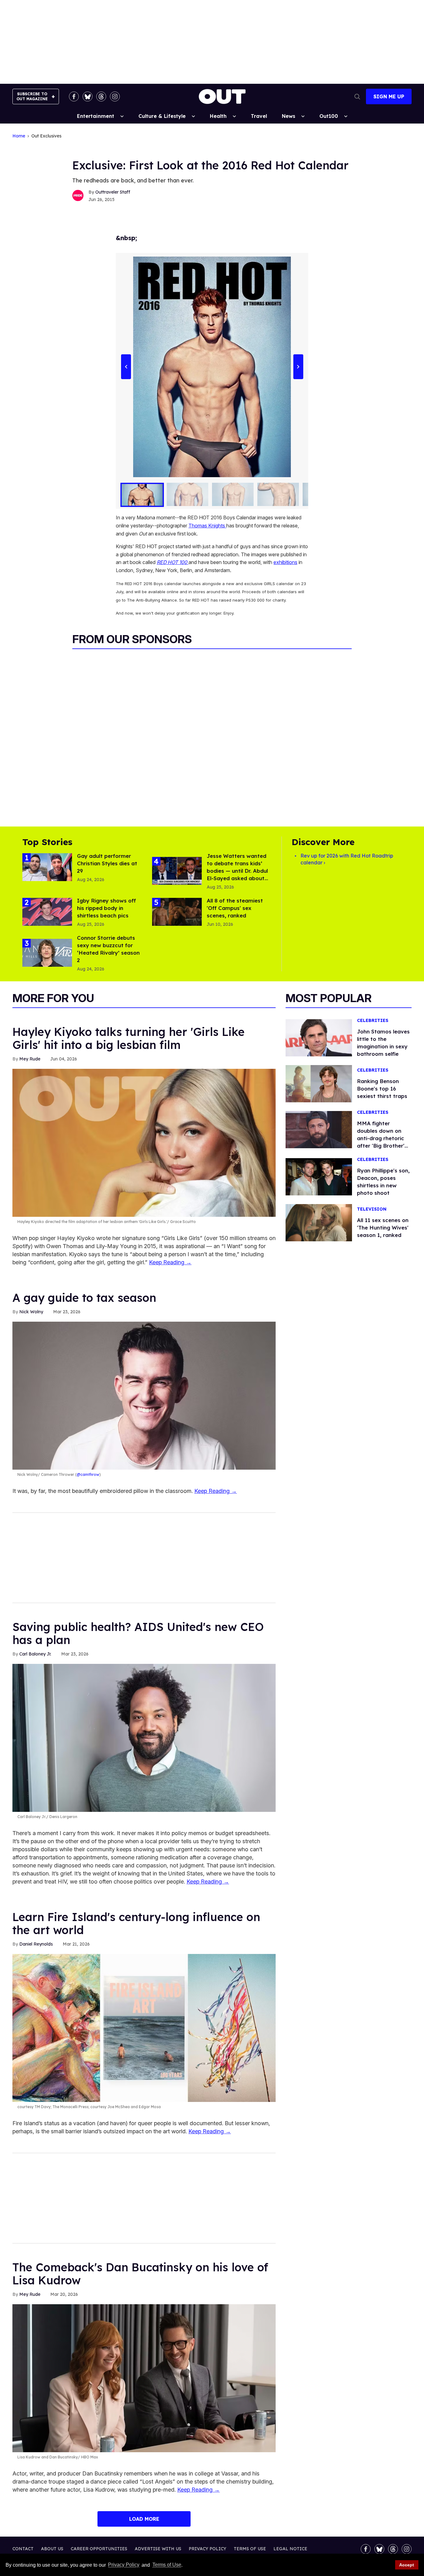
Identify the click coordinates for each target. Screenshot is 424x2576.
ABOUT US (52, 2549)
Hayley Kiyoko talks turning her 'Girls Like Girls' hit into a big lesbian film (129, 1038)
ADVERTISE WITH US (158, 2549)
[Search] (357, 96)
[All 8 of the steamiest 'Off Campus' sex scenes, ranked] (177, 912)
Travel (259, 116)
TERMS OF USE (250, 2549)
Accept (407, 2565)
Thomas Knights (207, 526)
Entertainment (96, 116)
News (289, 116)
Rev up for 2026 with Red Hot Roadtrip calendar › (347, 859)
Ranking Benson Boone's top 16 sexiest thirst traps (382, 1089)
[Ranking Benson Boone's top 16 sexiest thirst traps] (319, 1083)
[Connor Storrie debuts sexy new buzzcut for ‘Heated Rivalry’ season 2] (47, 952)
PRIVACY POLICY (207, 2549)
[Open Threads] (101, 96)
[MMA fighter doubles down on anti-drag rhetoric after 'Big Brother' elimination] (319, 1129)
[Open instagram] (115, 96)
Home (19, 136)
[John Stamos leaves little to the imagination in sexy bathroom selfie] (319, 1037)
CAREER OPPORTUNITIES (99, 2549)
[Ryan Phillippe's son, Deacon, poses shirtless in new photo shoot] (319, 1176)
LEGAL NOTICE (290, 2549)
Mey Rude (30, 1059)
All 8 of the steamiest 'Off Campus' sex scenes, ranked (235, 908)
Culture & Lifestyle (162, 116)
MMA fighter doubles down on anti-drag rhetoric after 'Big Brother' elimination (381, 1138)
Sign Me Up (389, 96)
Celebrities (373, 1021)
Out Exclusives (46, 136)
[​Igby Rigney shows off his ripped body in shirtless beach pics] (47, 912)
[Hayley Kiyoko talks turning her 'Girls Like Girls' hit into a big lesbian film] (144, 1142)
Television (372, 1209)
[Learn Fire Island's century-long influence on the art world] (144, 2027)
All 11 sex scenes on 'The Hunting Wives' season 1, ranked (383, 1228)
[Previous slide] (126, 367)
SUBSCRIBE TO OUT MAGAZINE (32, 96)
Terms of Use (167, 2565)
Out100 (329, 116)
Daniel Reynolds (36, 1944)
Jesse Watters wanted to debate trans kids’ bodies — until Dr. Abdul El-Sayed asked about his (237, 871)
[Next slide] (298, 367)
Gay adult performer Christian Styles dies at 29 (107, 863)
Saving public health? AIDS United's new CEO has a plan (138, 1633)
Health (218, 116)
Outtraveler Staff (113, 192)
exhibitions (285, 562)
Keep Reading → (170, 1262)
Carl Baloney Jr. (35, 1654)
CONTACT (23, 2549)
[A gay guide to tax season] (144, 1395)
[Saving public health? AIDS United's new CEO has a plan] (144, 1737)
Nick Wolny (31, 1312)
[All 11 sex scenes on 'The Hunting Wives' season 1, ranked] (319, 1222)
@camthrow (88, 1474)
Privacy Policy (124, 2565)
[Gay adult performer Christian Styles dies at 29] (47, 867)
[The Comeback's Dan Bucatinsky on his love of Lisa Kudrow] (144, 2378)
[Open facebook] (74, 96)
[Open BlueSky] (88, 96)
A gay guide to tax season (84, 1298)
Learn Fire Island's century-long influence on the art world (136, 1923)
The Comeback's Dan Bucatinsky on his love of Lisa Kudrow (140, 2274)
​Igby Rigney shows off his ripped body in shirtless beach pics (106, 908)
